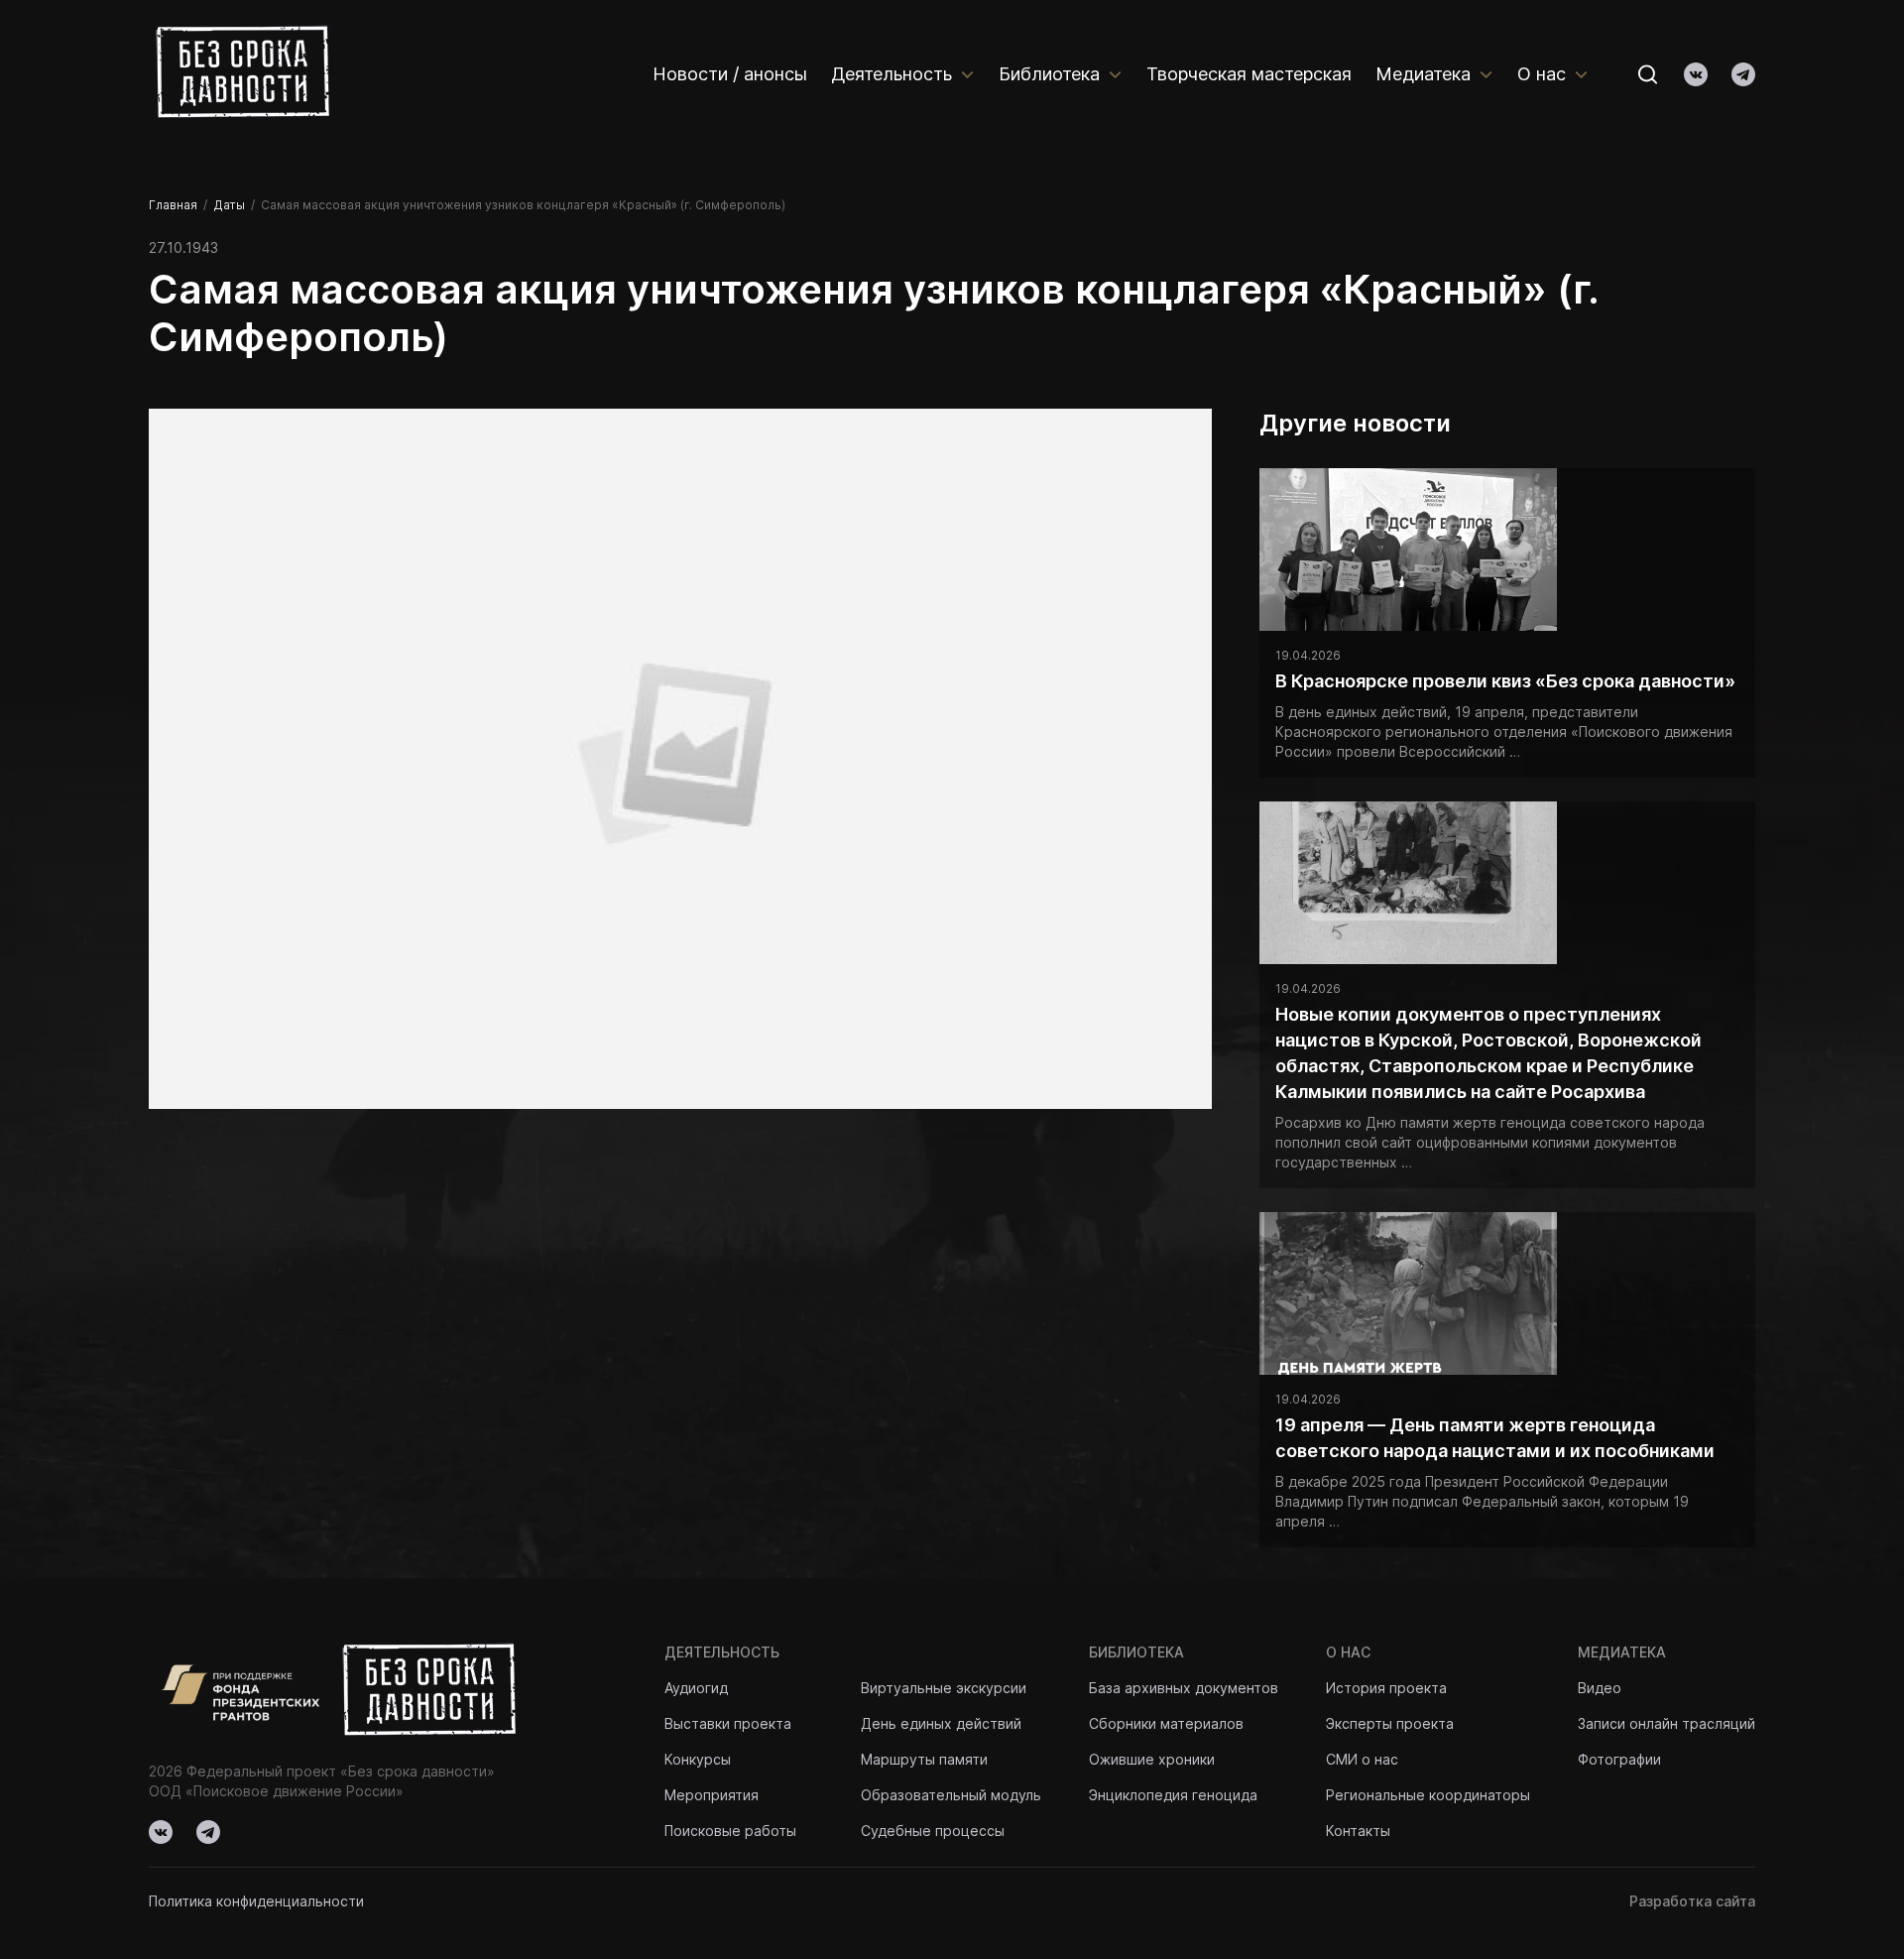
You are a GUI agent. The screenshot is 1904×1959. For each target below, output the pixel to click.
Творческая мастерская (1249, 74)
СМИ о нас (1362, 1759)
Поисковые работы (730, 1831)
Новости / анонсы (730, 74)
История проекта (1386, 1688)
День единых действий (941, 1723)
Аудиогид (696, 1688)
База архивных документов (1184, 1688)
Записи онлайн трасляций (1666, 1723)
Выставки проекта (728, 1723)
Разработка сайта (1692, 1901)
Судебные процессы (933, 1831)
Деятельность (892, 74)
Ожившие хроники (1152, 1759)
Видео (1600, 1688)
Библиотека (1049, 74)
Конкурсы (698, 1759)
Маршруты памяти (924, 1759)
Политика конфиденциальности (256, 1901)
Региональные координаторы (1428, 1795)
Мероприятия (712, 1795)
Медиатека (1423, 74)
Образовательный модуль (951, 1795)
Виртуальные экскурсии (944, 1688)
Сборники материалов (1166, 1723)
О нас (1542, 74)
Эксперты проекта (1390, 1723)
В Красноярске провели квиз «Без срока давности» (1505, 681)
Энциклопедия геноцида (1173, 1795)
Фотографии (1619, 1759)
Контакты (1358, 1831)
